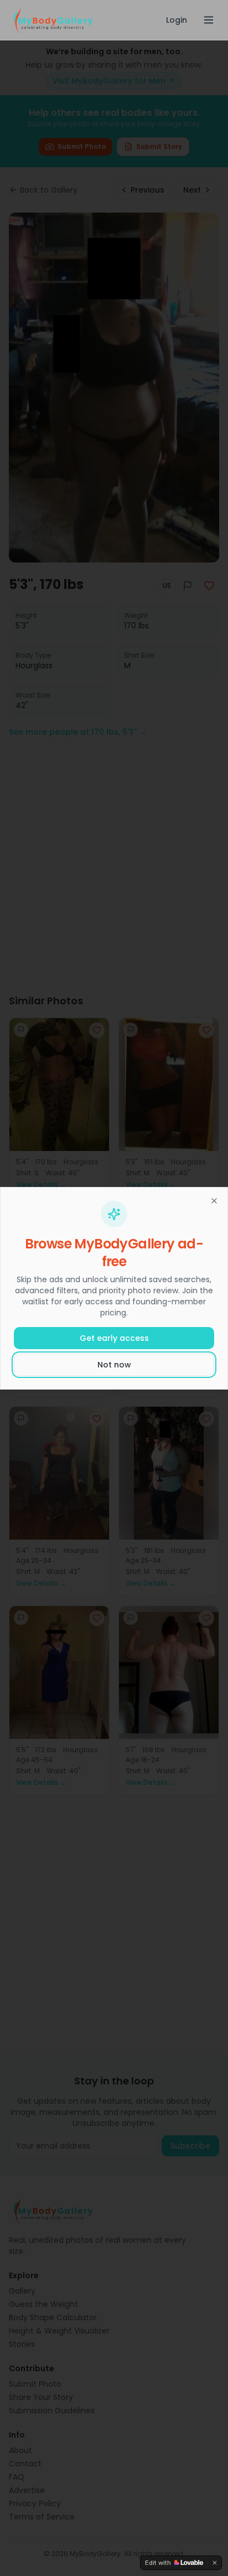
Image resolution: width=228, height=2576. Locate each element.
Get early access (114, 1338)
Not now (114, 1365)
